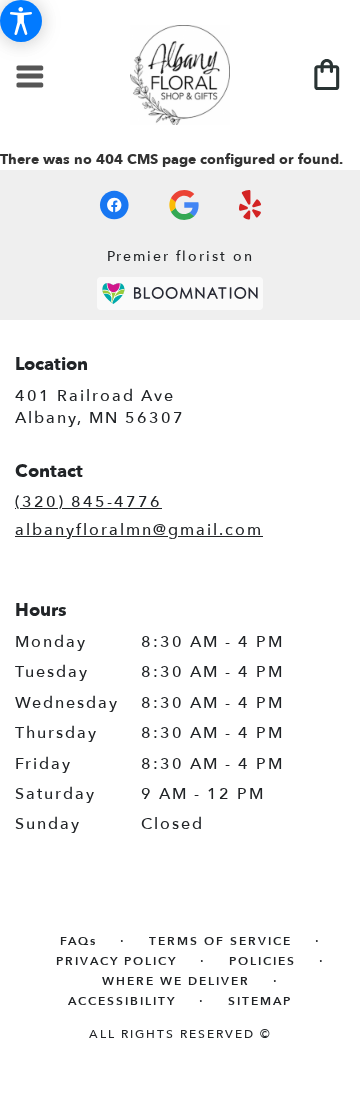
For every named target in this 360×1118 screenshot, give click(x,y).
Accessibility (122, 1001)
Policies (262, 961)
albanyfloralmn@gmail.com (139, 530)
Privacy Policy (116, 961)
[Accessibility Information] (21, 21)
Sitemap (260, 1001)
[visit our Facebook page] (114, 205)
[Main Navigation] (31, 78)
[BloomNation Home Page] (180, 293)
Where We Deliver (176, 981)
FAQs (78, 941)
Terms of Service (220, 941)
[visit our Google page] (184, 205)
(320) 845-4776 (88, 502)
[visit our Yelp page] (250, 205)
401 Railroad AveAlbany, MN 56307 (100, 407)
